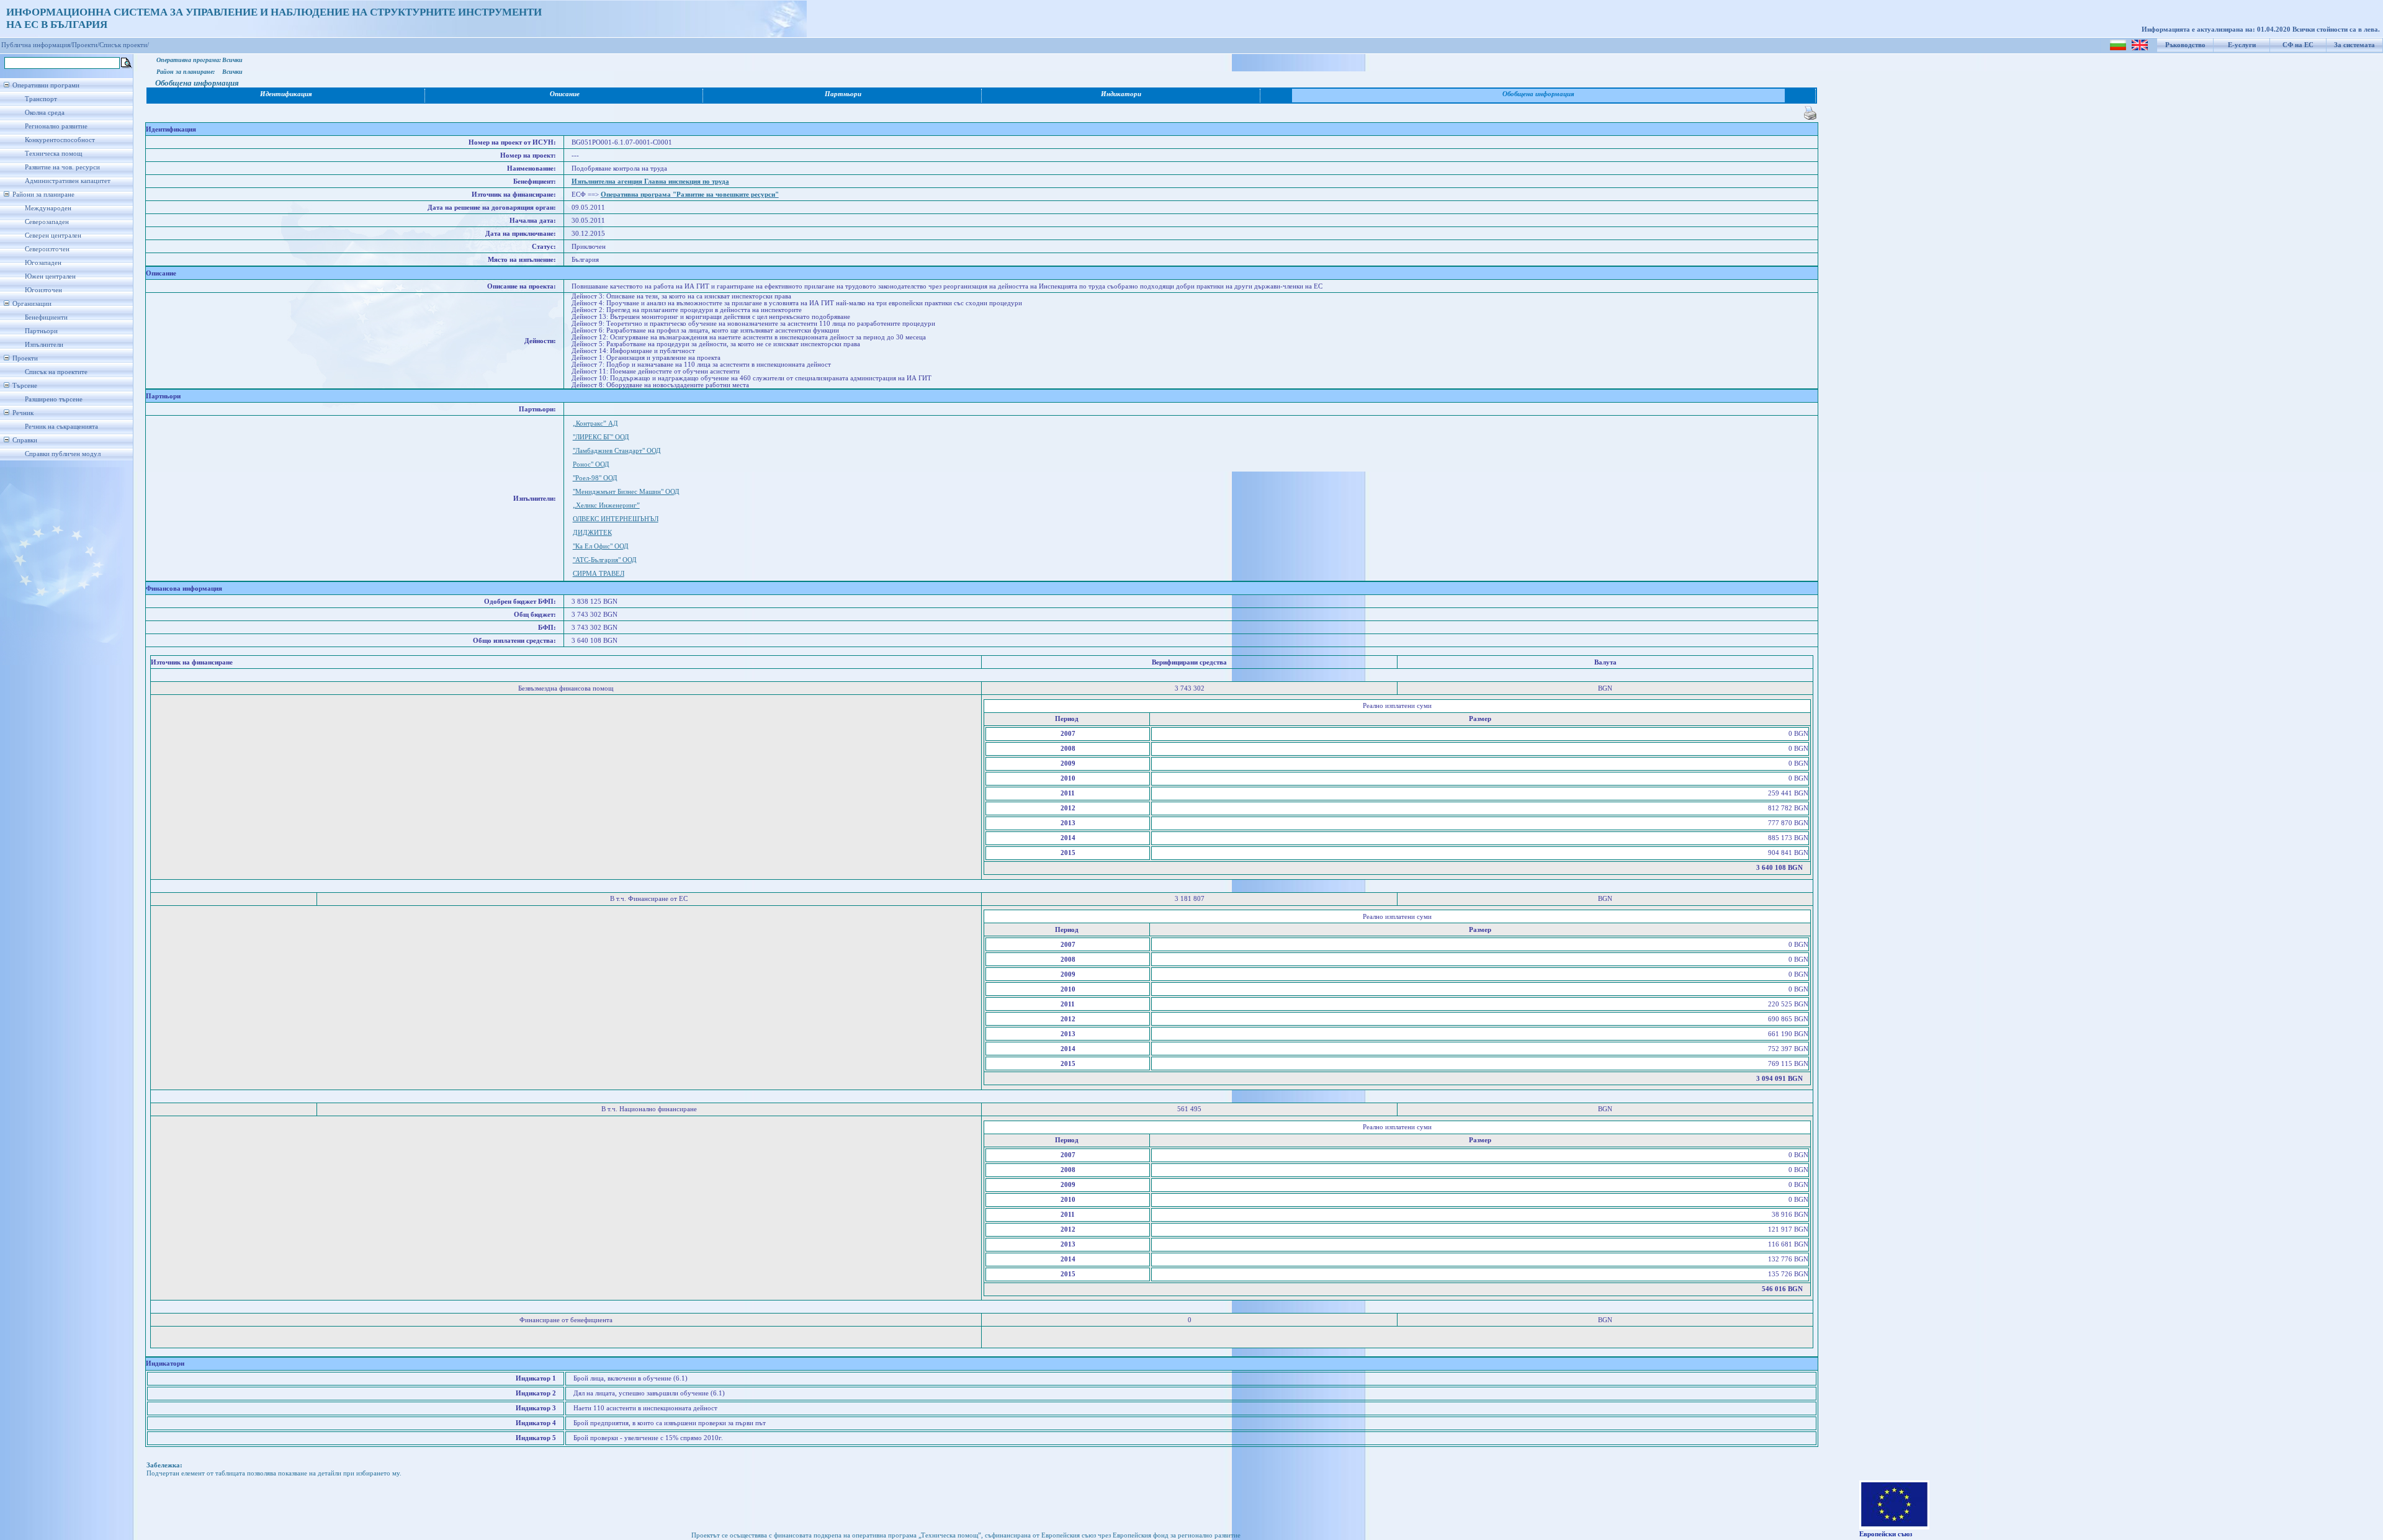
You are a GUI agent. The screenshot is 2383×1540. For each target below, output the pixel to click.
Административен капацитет (68, 181)
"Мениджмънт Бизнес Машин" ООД (626, 492)
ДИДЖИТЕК (592, 533)
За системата (2354, 45)
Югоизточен (43, 290)
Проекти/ (86, 45)
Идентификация (286, 94)
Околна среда (45, 113)
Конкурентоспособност (60, 140)
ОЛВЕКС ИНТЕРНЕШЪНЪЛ (616, 519)
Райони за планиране (43, 195)
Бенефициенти (46, 317)
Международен (48, 208)
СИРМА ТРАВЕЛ (599, 574)
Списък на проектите (56, 372)
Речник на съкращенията (61, 427)
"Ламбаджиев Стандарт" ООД (617, 451)
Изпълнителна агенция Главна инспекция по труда (650, 181)
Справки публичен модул (63, 454)
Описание (565, 94)
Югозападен (43, 263)
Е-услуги (2242, 45)
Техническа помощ (53, 154)
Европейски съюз (1886, 1534)
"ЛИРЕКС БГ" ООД (601, 437)
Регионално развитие (56, 126)
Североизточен (47, 249)
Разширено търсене (54, 399)
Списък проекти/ (124, 45)
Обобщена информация (1538, 94)
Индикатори (1121, 94)
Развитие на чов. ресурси (62, 167)
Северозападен (47, 222)
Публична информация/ (37, 45)
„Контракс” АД (595, 423)
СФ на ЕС (2298, 45)
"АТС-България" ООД (605, 560)
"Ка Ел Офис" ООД (601, 546)
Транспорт (41, 99)
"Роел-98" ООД (595, 478)
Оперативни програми (46, 85)
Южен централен (50, 276)
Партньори (41, 331)
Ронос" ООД (591, 464)
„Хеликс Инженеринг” (606, 505)
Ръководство (2185, 45)
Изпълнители (44, 345)
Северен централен (53, 235)
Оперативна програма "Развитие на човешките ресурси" (690, 195)
